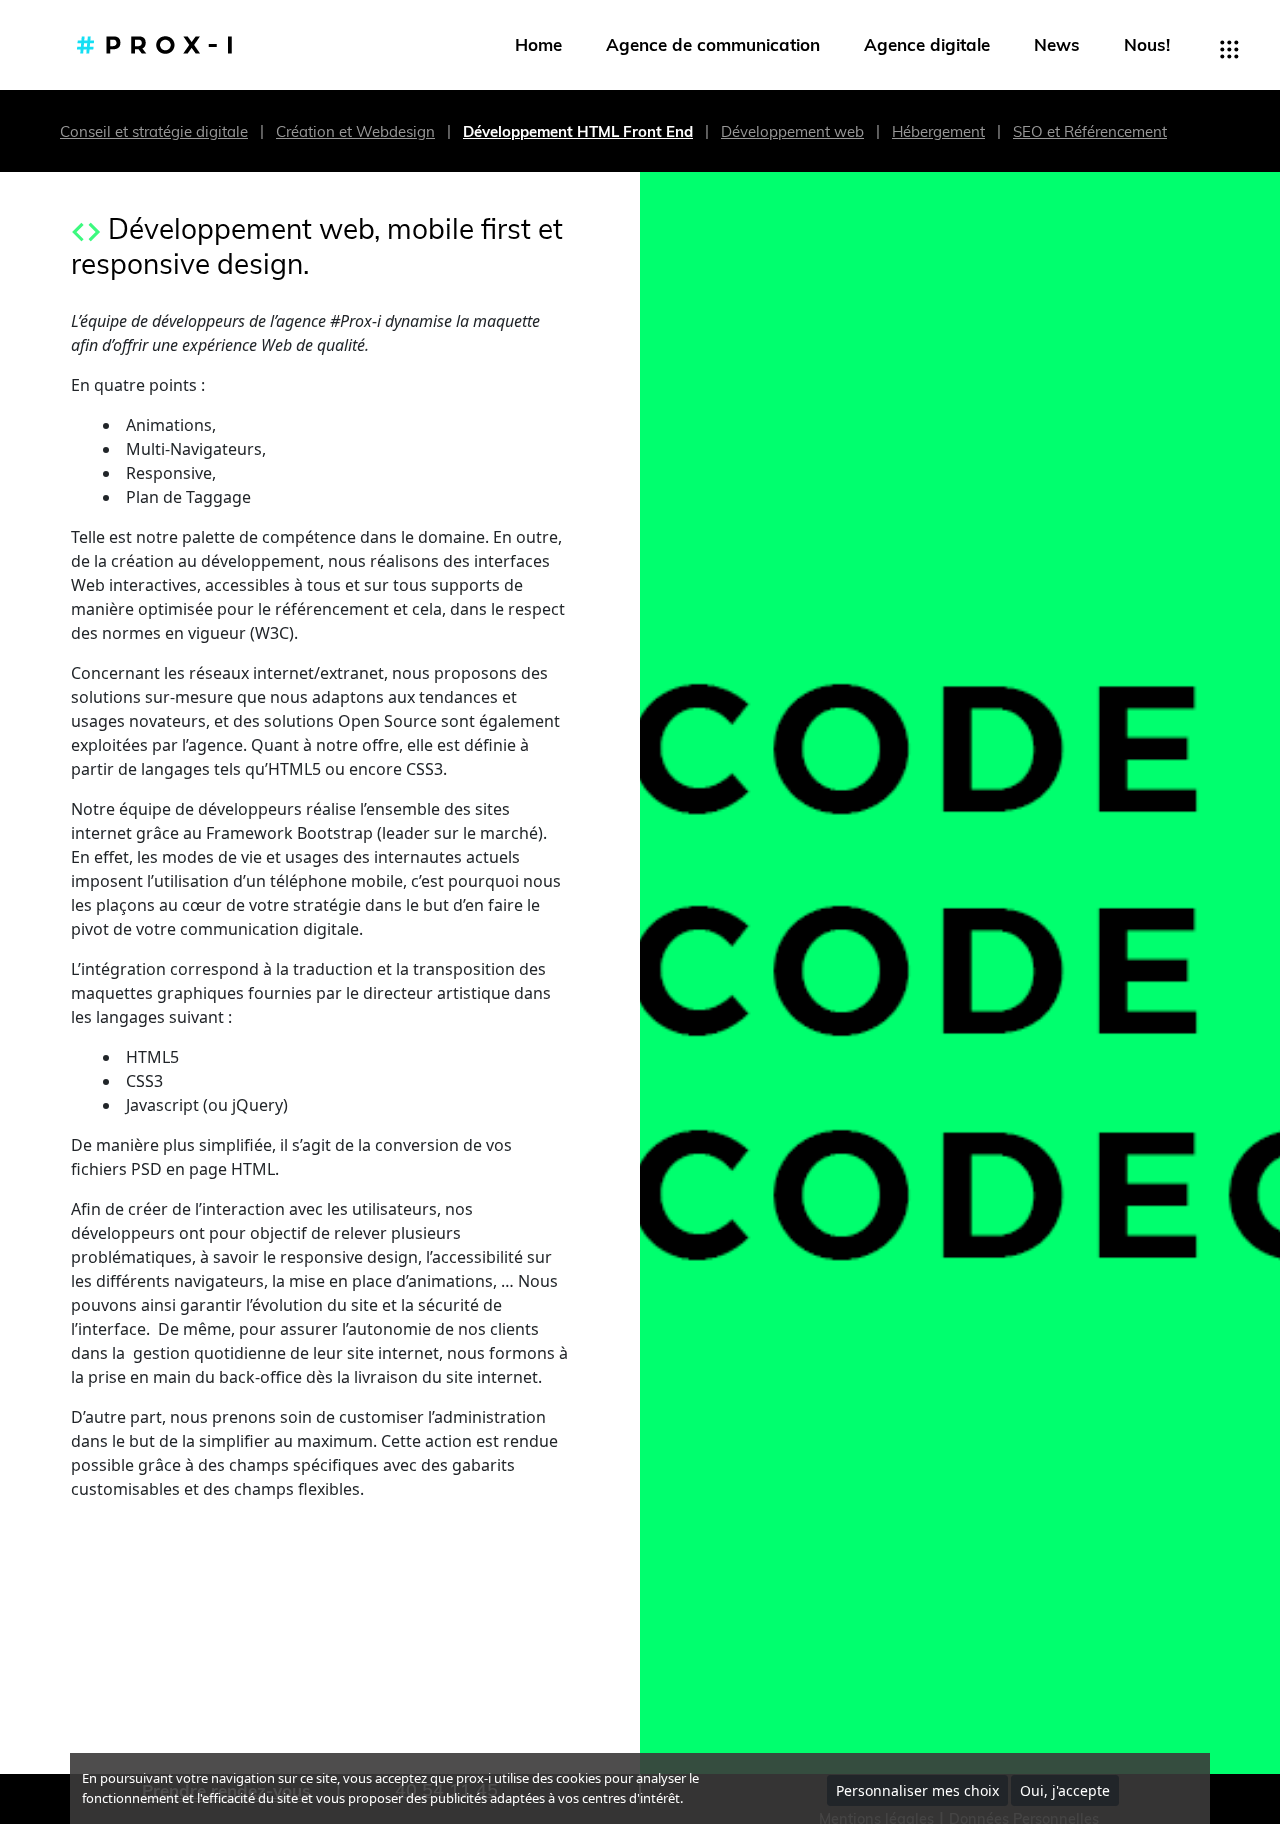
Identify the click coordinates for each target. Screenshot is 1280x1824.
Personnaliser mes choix (917, 1790)
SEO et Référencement (1090, 131)
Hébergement (938, 131)
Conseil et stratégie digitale (154, 131)
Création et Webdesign (355, 131)
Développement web (792, 131)
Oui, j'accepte (1065, 1790)
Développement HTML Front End (578, 131)
